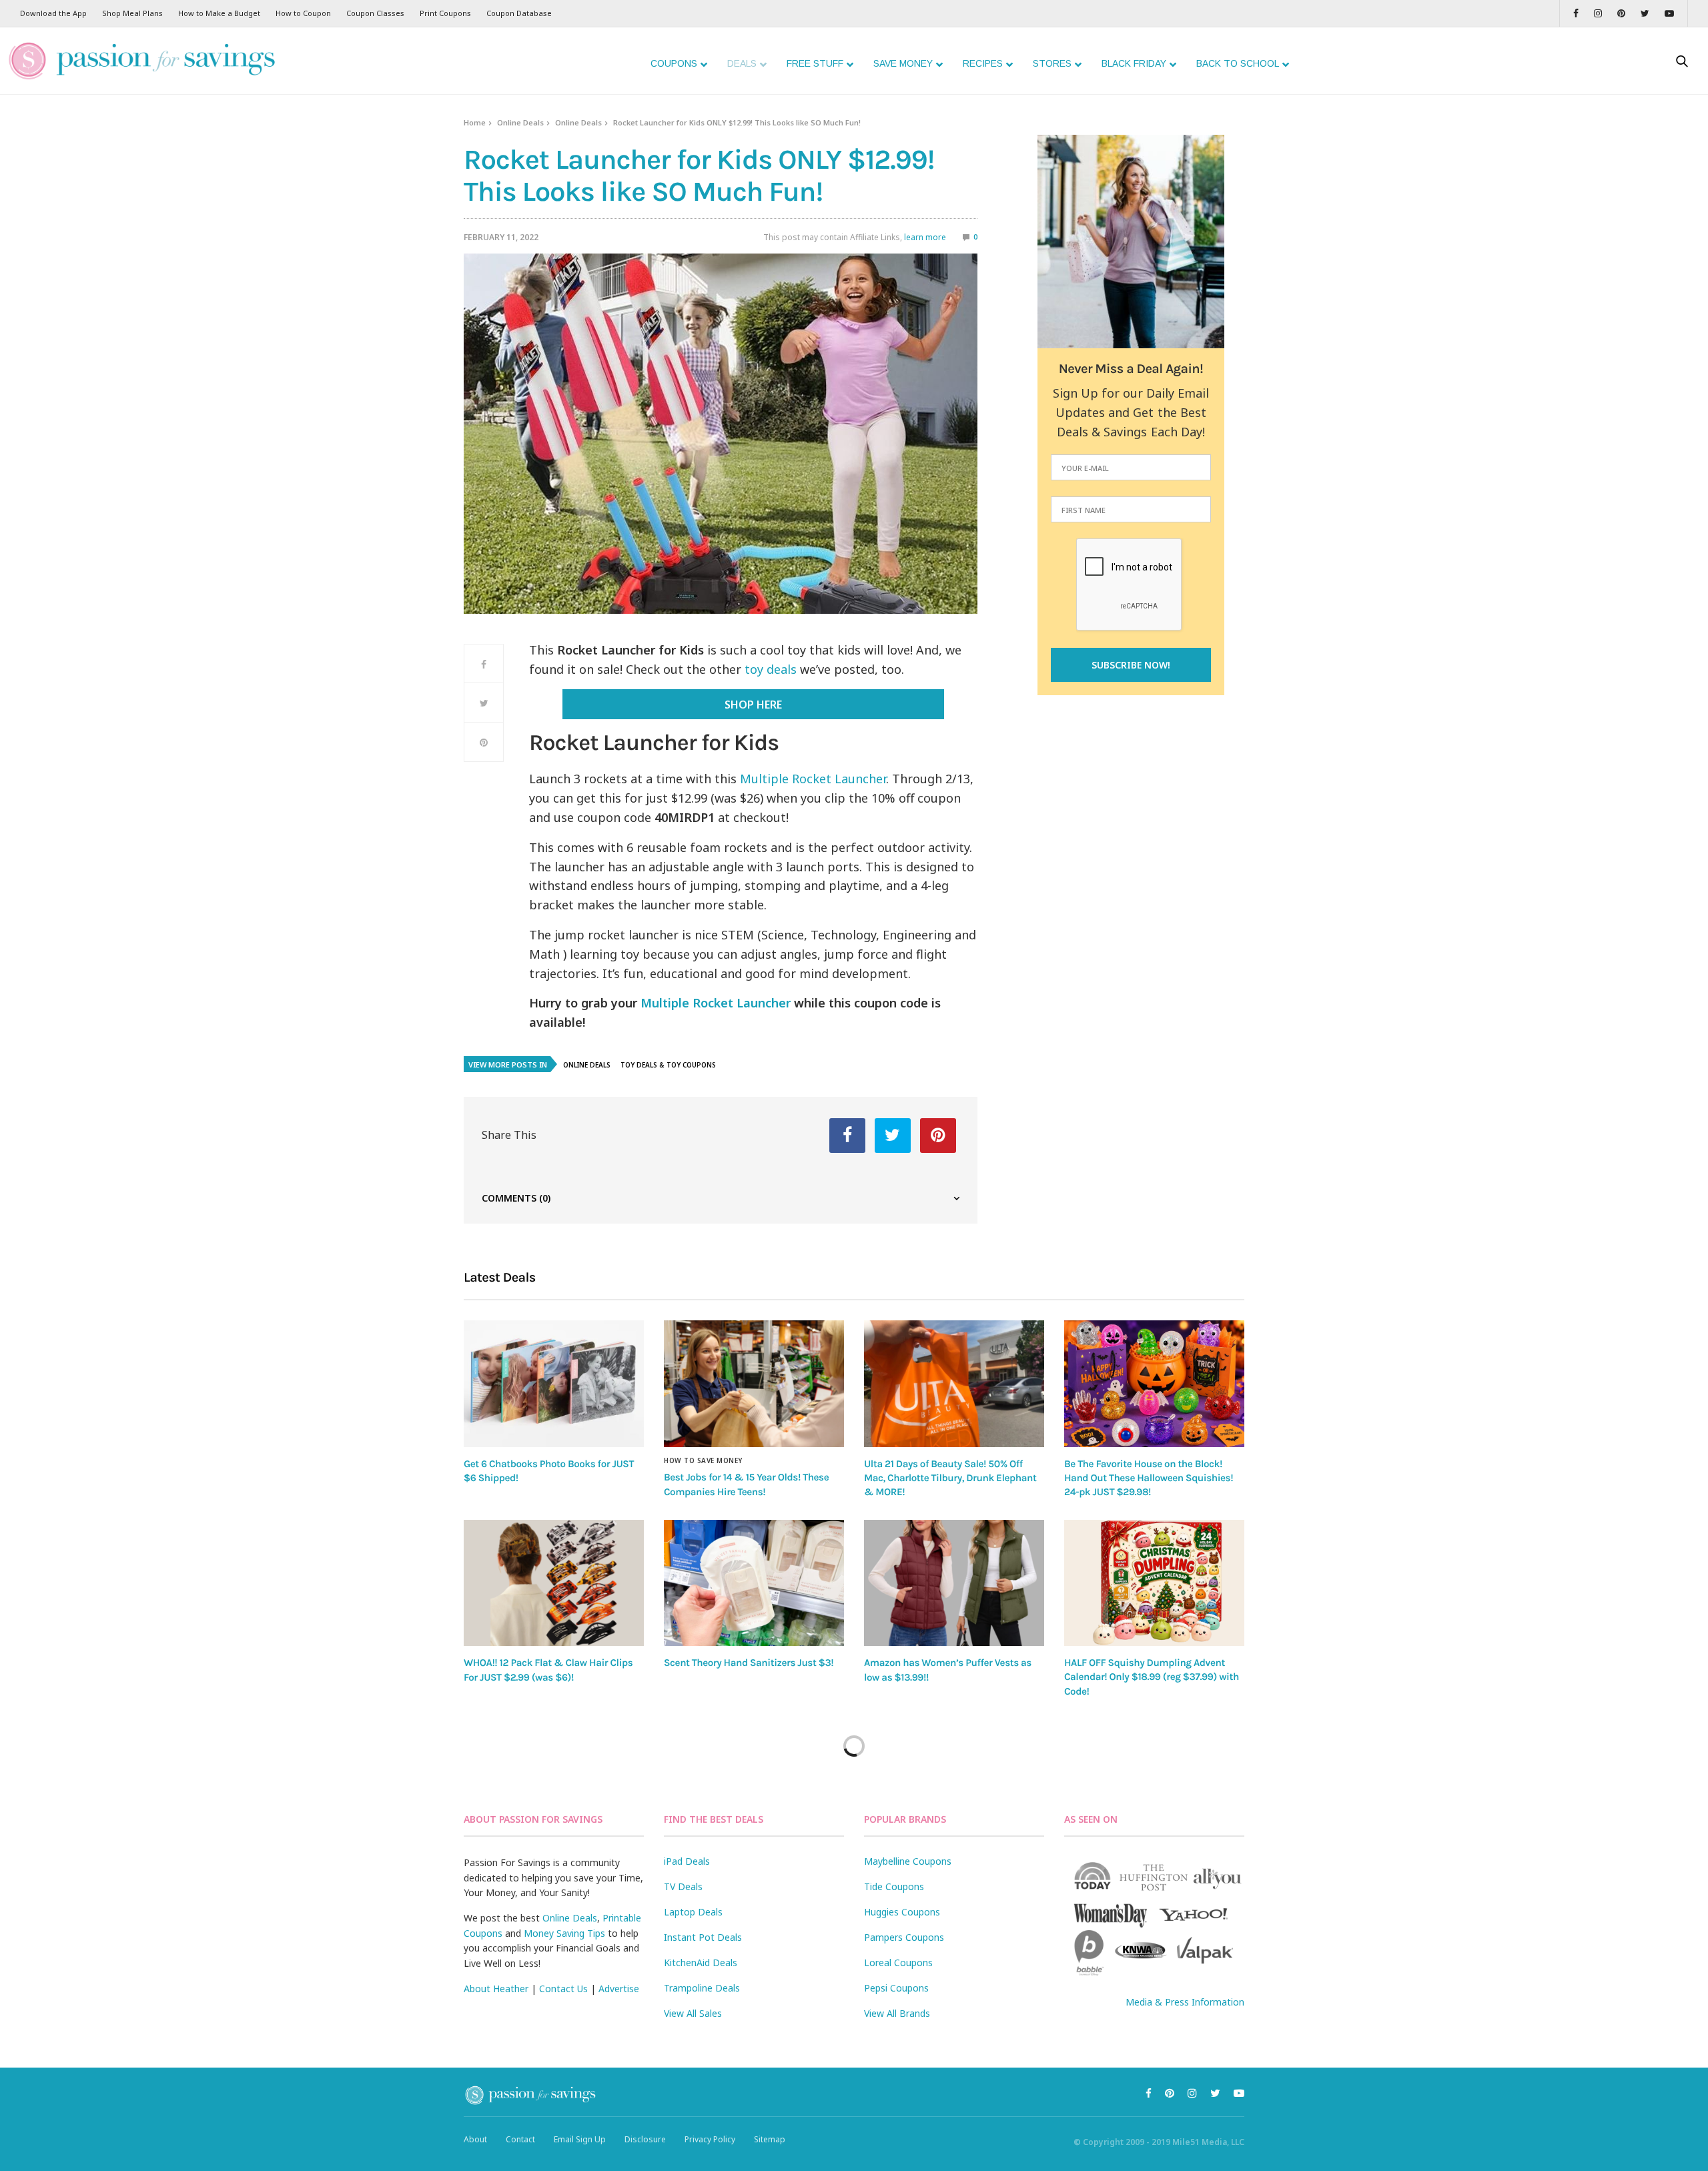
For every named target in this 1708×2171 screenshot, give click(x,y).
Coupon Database (519, 13)
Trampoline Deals (702, 1988)
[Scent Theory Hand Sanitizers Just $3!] (754, 1583)
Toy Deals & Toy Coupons (668, 1065)
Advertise (619, 1989)
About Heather (496, 1989)
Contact (520, 2139)
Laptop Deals (693, 1912)
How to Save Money (703, 1460)
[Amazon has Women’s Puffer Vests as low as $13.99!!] (954, 1583)
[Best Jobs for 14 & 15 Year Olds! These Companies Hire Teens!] (754, 1384)
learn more (925, 237)
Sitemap (770, 2139)
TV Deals (683, 1886)
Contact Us (563, 1989)
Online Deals (520, 122)
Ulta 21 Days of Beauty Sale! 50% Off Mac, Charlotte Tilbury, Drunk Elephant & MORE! (950, 1478)
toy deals (771, 669)
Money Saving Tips (564, 1933)
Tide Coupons (894, 1886)
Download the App (53, 13)
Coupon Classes (375, 13)
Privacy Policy (710, 2139)
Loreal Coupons (898, 1963)
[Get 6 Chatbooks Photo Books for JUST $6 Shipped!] (554, 1383)
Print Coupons (445, 13)
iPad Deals (687, 1861)
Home (475, 122)
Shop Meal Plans (132, 13)
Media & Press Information (1185, 2002)
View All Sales (693, 2013)
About (475, 2139)
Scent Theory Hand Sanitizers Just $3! (749, 1663)
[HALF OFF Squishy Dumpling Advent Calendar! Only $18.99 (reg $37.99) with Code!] (1154, 1583)
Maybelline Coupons (908, 1861)
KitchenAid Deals (701, 1963)
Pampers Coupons (904, 1937)
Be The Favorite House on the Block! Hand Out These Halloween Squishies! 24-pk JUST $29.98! (1149, 1478)
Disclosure (645, 2139)
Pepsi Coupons (896, 1988)
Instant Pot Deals (703, 1937)
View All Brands (897, 2013)
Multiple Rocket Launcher (813, 779)
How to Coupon (303, 13)
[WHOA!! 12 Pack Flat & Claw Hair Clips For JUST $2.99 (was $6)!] (554, 1583)
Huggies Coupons (902, 1912)
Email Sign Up (580, 2139)
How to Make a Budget (219, 13)
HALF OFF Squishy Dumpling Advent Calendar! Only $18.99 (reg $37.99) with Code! (1152, 1677)
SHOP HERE (753, 705)
